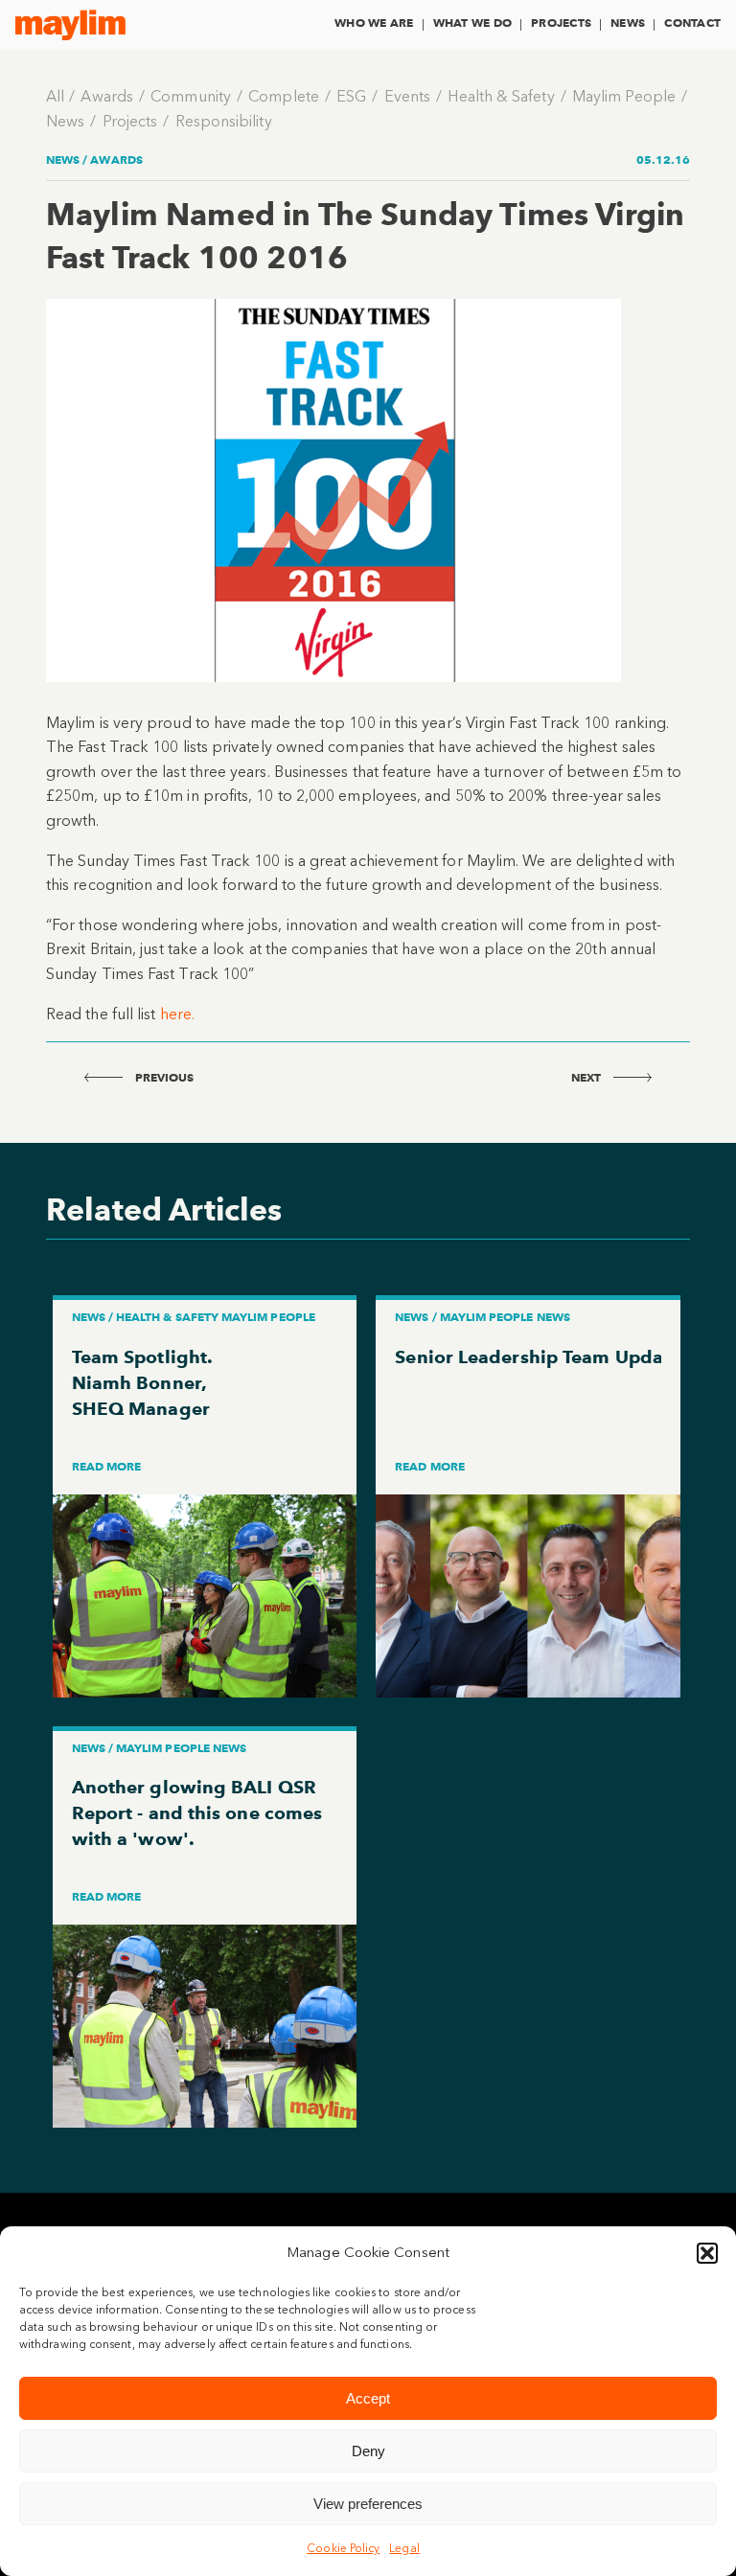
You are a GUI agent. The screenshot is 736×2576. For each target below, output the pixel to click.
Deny (368, 2451)
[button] (707, 2253)
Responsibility (224, 121)
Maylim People (624, 96)
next (587, 1077)
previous (163, 1077)
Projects (561, 23)
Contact (692, 23)
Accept (368, 2398)
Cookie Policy (343, 2548)
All (55, 96)
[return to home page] (70, 25)
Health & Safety (501, 96)
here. (177, 1014)
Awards (106, 96)
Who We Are (374, 23)
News (628, 23)
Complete (284, 96)
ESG (351, 96)
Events (407, 96)
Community (191, 96)
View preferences (368, 2504)
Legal (404, 2548)
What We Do (472, 23)
